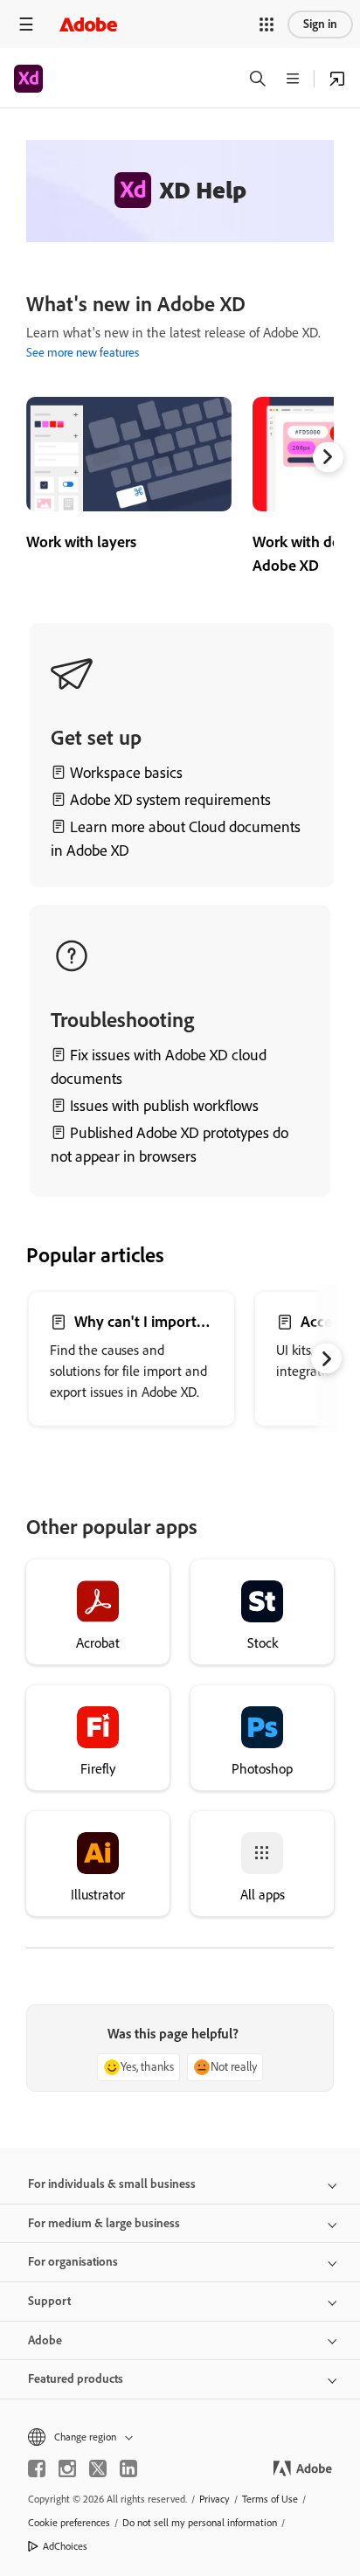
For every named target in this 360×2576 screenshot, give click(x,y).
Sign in (320, 24)
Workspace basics (126, 773)
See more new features (83, 353)
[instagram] (67, 2468)
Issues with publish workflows (164, 1106)
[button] (267, 24)
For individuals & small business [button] (112, 2184)
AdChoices (65, 2546)
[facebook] (37, 2468)
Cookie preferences (69, 2523)
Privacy (215, 2499)
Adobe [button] (45, 2340)
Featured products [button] (76, 2379)
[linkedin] (128, 2468)
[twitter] (98, 2468)
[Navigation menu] (26, 24)
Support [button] (49, 2301)
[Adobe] (88, 24)
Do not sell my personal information (200, 2523)
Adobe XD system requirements (170, 800)
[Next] (328, 457)
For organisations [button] (73, 2262)
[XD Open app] (337, 79)
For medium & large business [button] (104, 2223)
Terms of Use (270, 2499)
